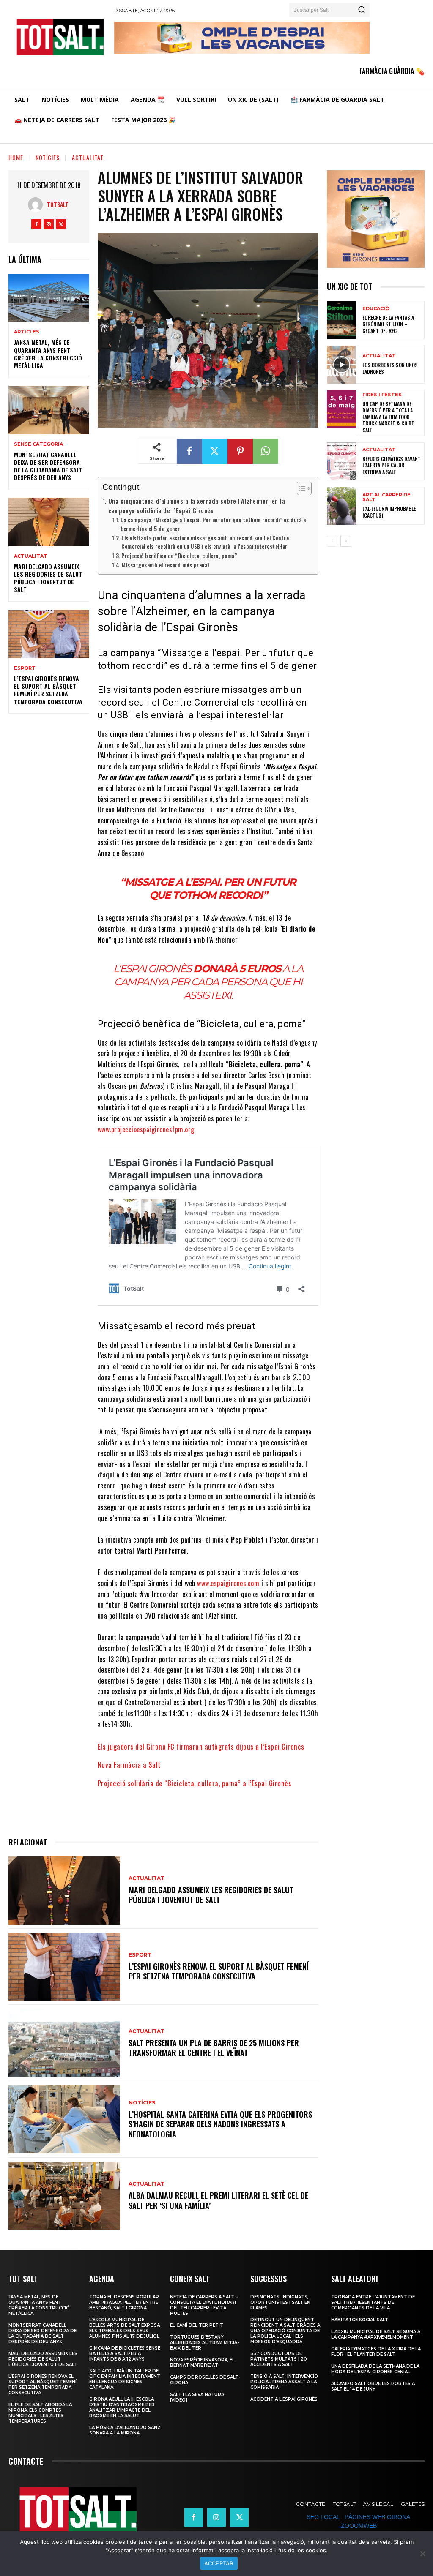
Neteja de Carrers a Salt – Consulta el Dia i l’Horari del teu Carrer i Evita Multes (204, 2305)
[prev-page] (332, 541)
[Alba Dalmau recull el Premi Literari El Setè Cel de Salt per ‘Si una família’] (64, 2196)
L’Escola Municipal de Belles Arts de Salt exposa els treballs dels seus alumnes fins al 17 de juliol (125, 2328)
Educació (376, 309)
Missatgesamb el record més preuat (166, 565)
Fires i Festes (382, 395)
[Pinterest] (240, 451)
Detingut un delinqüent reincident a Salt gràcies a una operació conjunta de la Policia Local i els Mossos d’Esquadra (285, 2331)
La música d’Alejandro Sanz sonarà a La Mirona (125, 2430)
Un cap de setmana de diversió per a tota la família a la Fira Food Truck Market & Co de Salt (388, 417)
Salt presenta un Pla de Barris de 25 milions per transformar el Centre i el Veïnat (214, 2048)
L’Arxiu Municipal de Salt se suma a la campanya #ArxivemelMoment (376, 2334)
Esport (25, 668)
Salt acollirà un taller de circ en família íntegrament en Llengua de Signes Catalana (125, 2379)
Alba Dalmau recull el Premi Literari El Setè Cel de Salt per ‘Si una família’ (218, 2200)
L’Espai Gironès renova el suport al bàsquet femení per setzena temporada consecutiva (48, 690)
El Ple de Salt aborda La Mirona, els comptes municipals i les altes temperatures (40, 2413)
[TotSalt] (37, 205)
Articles (27, 332)
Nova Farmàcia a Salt (129, 1765)
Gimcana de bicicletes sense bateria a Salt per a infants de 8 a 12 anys (125, 2354)
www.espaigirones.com (228, 1583)
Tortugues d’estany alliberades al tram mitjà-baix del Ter (204, 2343)
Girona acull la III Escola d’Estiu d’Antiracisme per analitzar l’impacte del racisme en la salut (122, 2407)
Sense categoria (38, 444)
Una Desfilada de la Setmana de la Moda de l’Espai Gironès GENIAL (375, 2369)
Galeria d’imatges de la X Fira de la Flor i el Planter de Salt (376, 2352)
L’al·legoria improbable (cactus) (389, 512)
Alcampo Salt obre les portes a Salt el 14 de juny (373, 2386)
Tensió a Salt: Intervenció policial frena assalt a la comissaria (284, 2382)
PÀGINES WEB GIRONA (377, 2517)
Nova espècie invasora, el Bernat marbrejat (202, 2363)
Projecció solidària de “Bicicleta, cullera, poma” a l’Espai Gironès (195, 1783)
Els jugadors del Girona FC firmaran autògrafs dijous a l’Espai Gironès (201, 1746)
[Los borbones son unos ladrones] (341, 365)
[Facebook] (36, 224)
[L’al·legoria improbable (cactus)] (341, 506)
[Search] (362, 10)
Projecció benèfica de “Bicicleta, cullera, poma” (179, 556)
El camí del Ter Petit (197, 2325)
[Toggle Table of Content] (300, 488)
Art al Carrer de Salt (386, 497)
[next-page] (346, 541)
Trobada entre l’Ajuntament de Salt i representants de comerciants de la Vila (373, 2302)
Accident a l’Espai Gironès (284, 2399)
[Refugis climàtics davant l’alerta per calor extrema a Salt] (341, 461)
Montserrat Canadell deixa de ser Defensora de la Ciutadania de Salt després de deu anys (48, 466)
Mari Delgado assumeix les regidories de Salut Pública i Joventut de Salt (48, 578)
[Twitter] (61, 224)
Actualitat (88, 157)
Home (16, 157)
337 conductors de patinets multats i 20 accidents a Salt (279, 2359)
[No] (422, 2554)
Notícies (48, 157)
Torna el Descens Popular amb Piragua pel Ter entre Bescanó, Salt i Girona (124, 2302)
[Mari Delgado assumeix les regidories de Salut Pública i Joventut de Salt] (49, 522)
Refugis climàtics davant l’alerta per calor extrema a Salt (392, 465)
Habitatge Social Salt (360, 2320)
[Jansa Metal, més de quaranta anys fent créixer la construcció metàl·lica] (49, 298)
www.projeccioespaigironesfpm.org (146, 1129)
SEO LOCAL (323, 2517)
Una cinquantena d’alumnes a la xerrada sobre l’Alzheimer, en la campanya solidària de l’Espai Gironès (197, 506)
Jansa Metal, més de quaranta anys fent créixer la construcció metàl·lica (48, 354)
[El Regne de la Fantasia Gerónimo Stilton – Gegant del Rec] (341, 320)
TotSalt (58, 204)
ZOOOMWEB (359, 2526)
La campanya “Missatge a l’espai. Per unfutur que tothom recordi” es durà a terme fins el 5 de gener (213, 524)
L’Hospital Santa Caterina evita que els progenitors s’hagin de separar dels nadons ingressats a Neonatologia (220, 2124)
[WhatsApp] (266, 451)
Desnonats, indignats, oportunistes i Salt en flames (280, 2302)
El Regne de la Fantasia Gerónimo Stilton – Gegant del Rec (388, 324)
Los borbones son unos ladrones (390, 368)
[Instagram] (49, 224)
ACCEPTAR (219, 2563)
